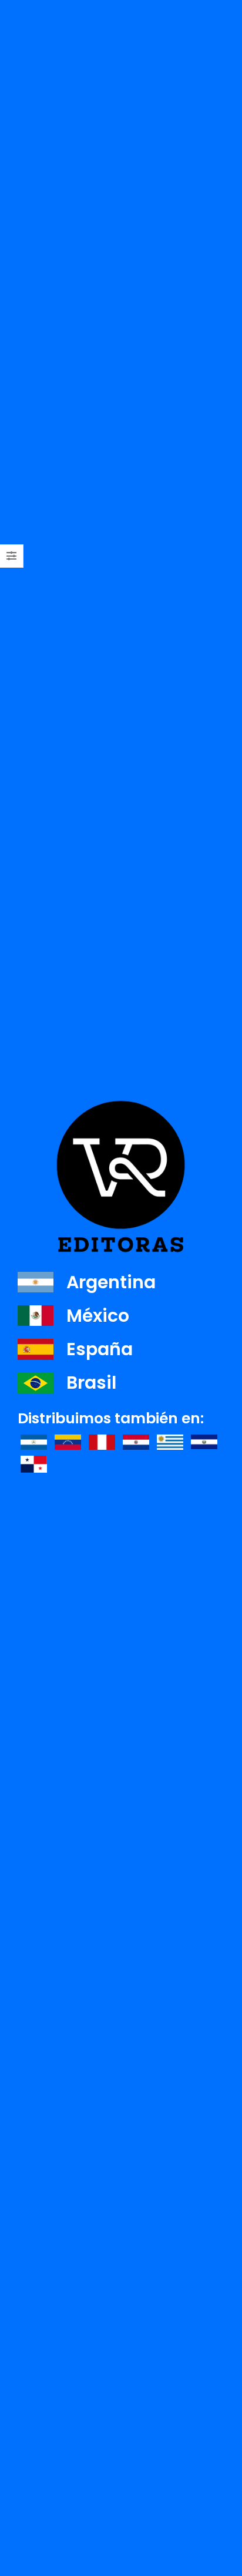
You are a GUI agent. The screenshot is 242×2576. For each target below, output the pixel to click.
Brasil (91, 1383)
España (100, 1349)
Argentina (111, 1282)
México (98, 1316)
